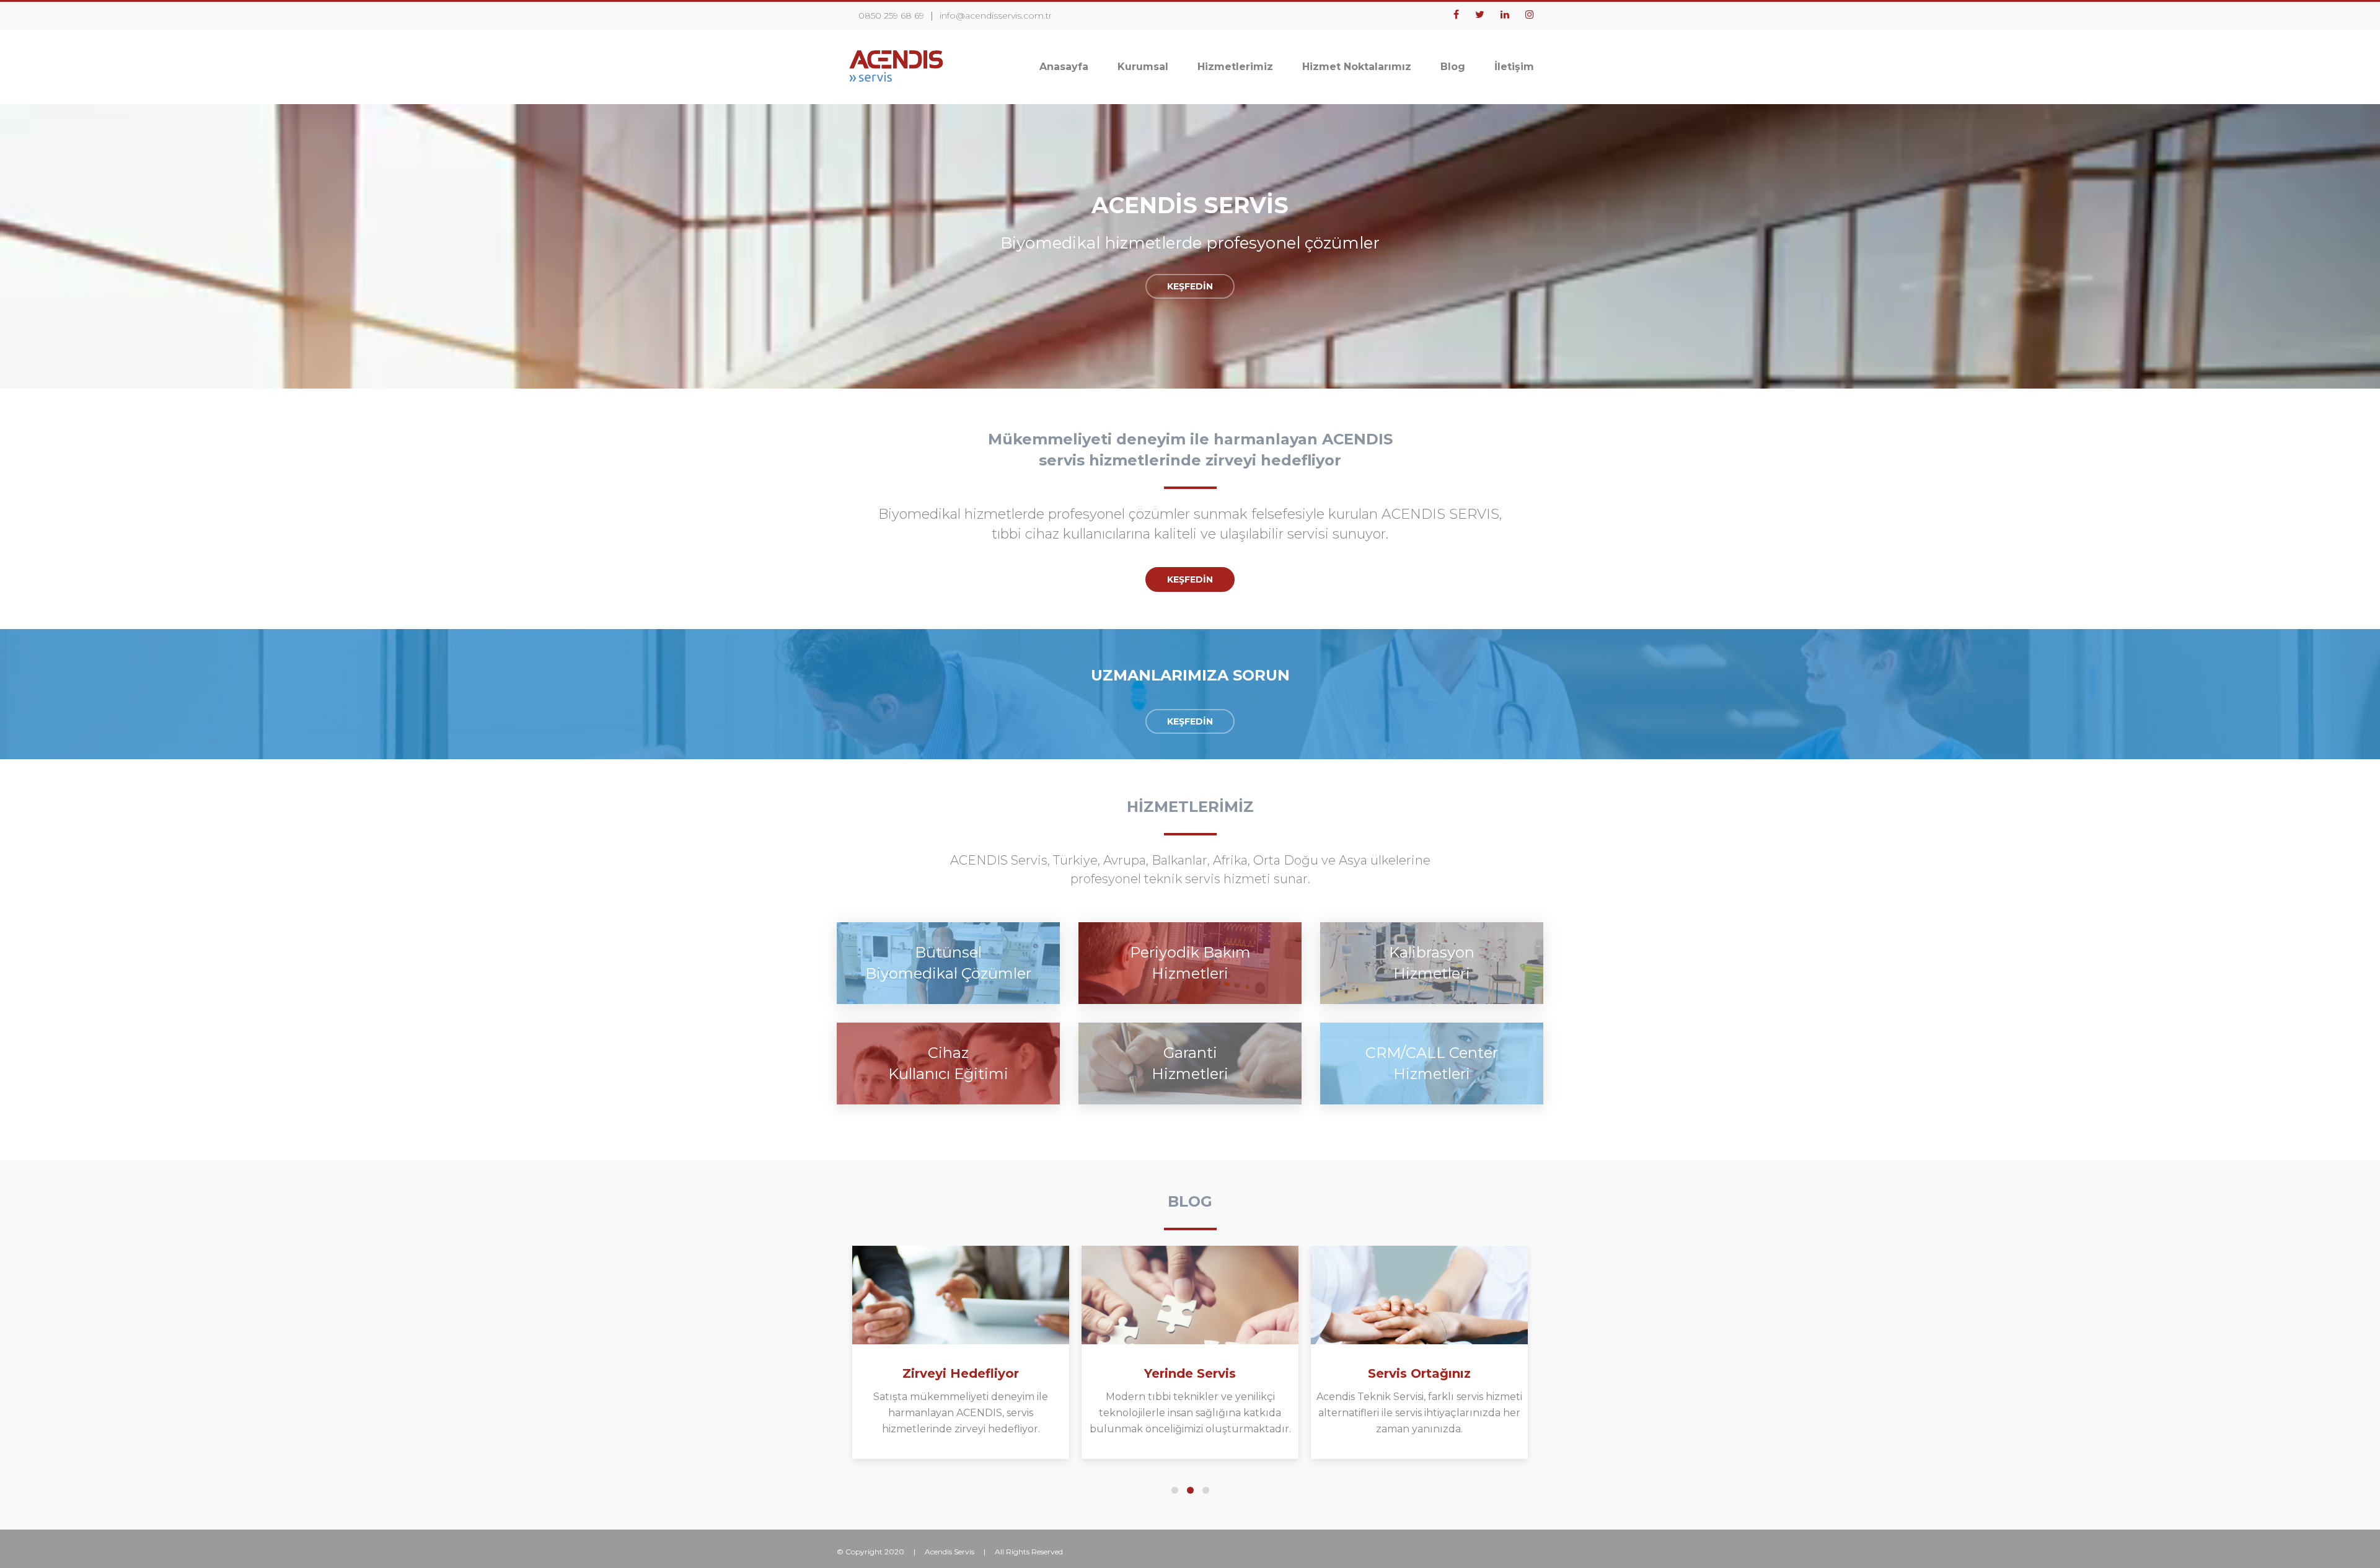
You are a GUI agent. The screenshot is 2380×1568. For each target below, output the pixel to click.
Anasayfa (1064, 67)
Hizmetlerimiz (1235, 67)
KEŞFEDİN (1190, 286)
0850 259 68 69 (891, 15)
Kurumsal (1143, 67)
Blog (1453, 67)
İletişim (1514, 67)
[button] (1175, 1490)
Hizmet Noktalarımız (1357, 67)
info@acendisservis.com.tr (996, 15)
